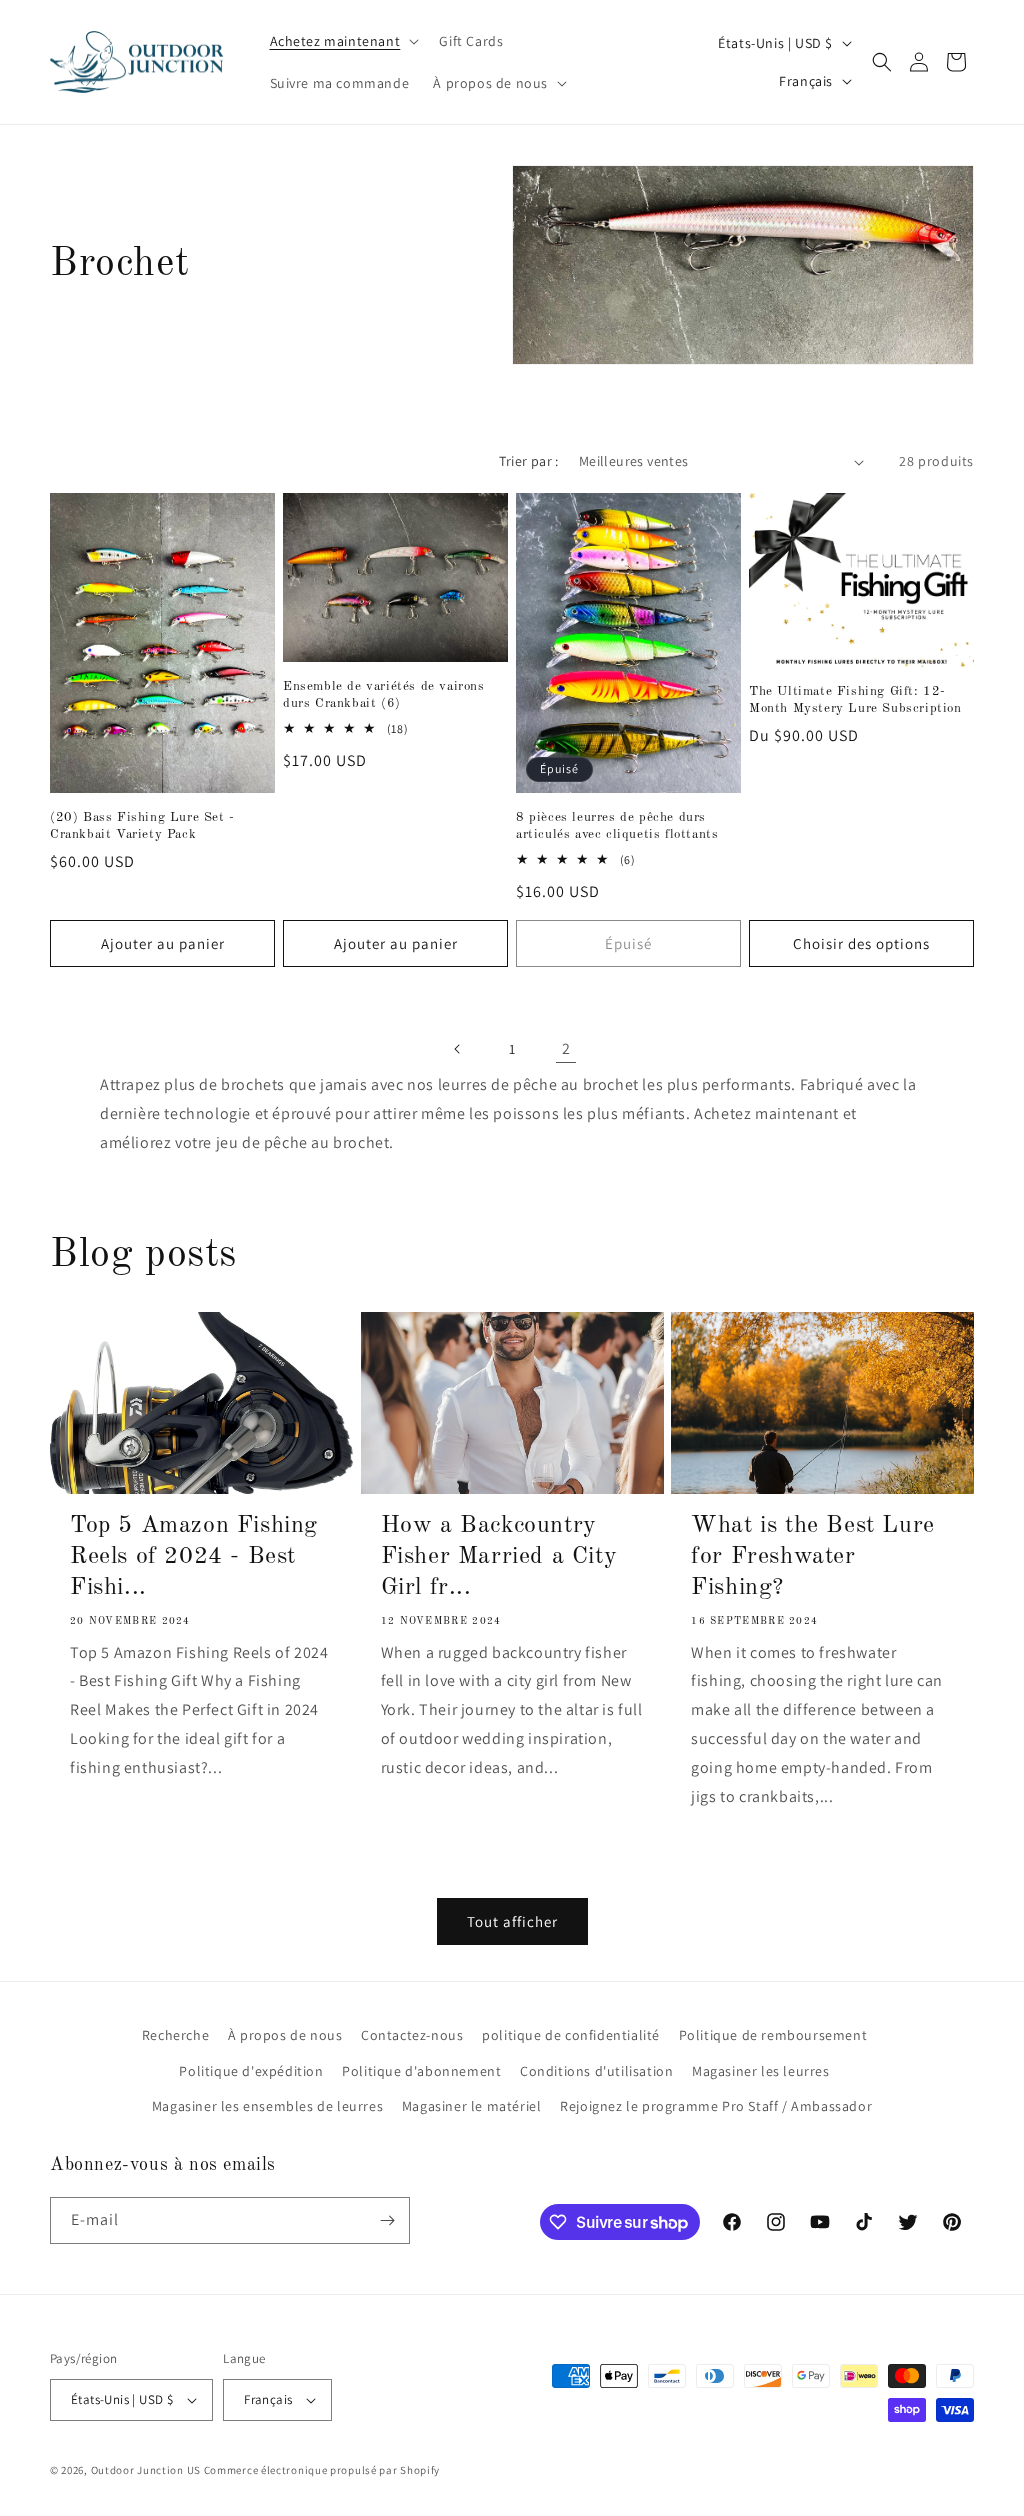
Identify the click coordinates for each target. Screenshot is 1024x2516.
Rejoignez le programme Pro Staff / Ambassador (716, 2106)
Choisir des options (861, 943)
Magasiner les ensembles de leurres (267, 2106)
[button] (343, 41)
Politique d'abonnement (421, 2071)
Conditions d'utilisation (596, 2071)
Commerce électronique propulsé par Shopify (322, 2470)
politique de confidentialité (571, 2035)
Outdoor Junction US (146, 2470)
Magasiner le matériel (472, 2106)
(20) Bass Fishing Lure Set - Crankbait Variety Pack (142, 826)
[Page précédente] (458, 1049)
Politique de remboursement (773, 2035)
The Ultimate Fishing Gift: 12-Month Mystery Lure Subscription (855, 700)
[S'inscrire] (387, 2220)
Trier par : (528, 461)
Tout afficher (512, 1921)
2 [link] (566, 1048)
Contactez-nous (412, 2035)
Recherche (175, 2035)
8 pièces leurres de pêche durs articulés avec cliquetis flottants (617, 826)
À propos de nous (285, 2035)
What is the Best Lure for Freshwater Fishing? (813, 1557)
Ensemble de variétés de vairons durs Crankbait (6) (384, 695)
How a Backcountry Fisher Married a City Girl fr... (499, 1557)
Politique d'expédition (251, 2071)
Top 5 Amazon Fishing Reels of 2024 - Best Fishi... (194, 1557)
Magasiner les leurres (761, 2071)
